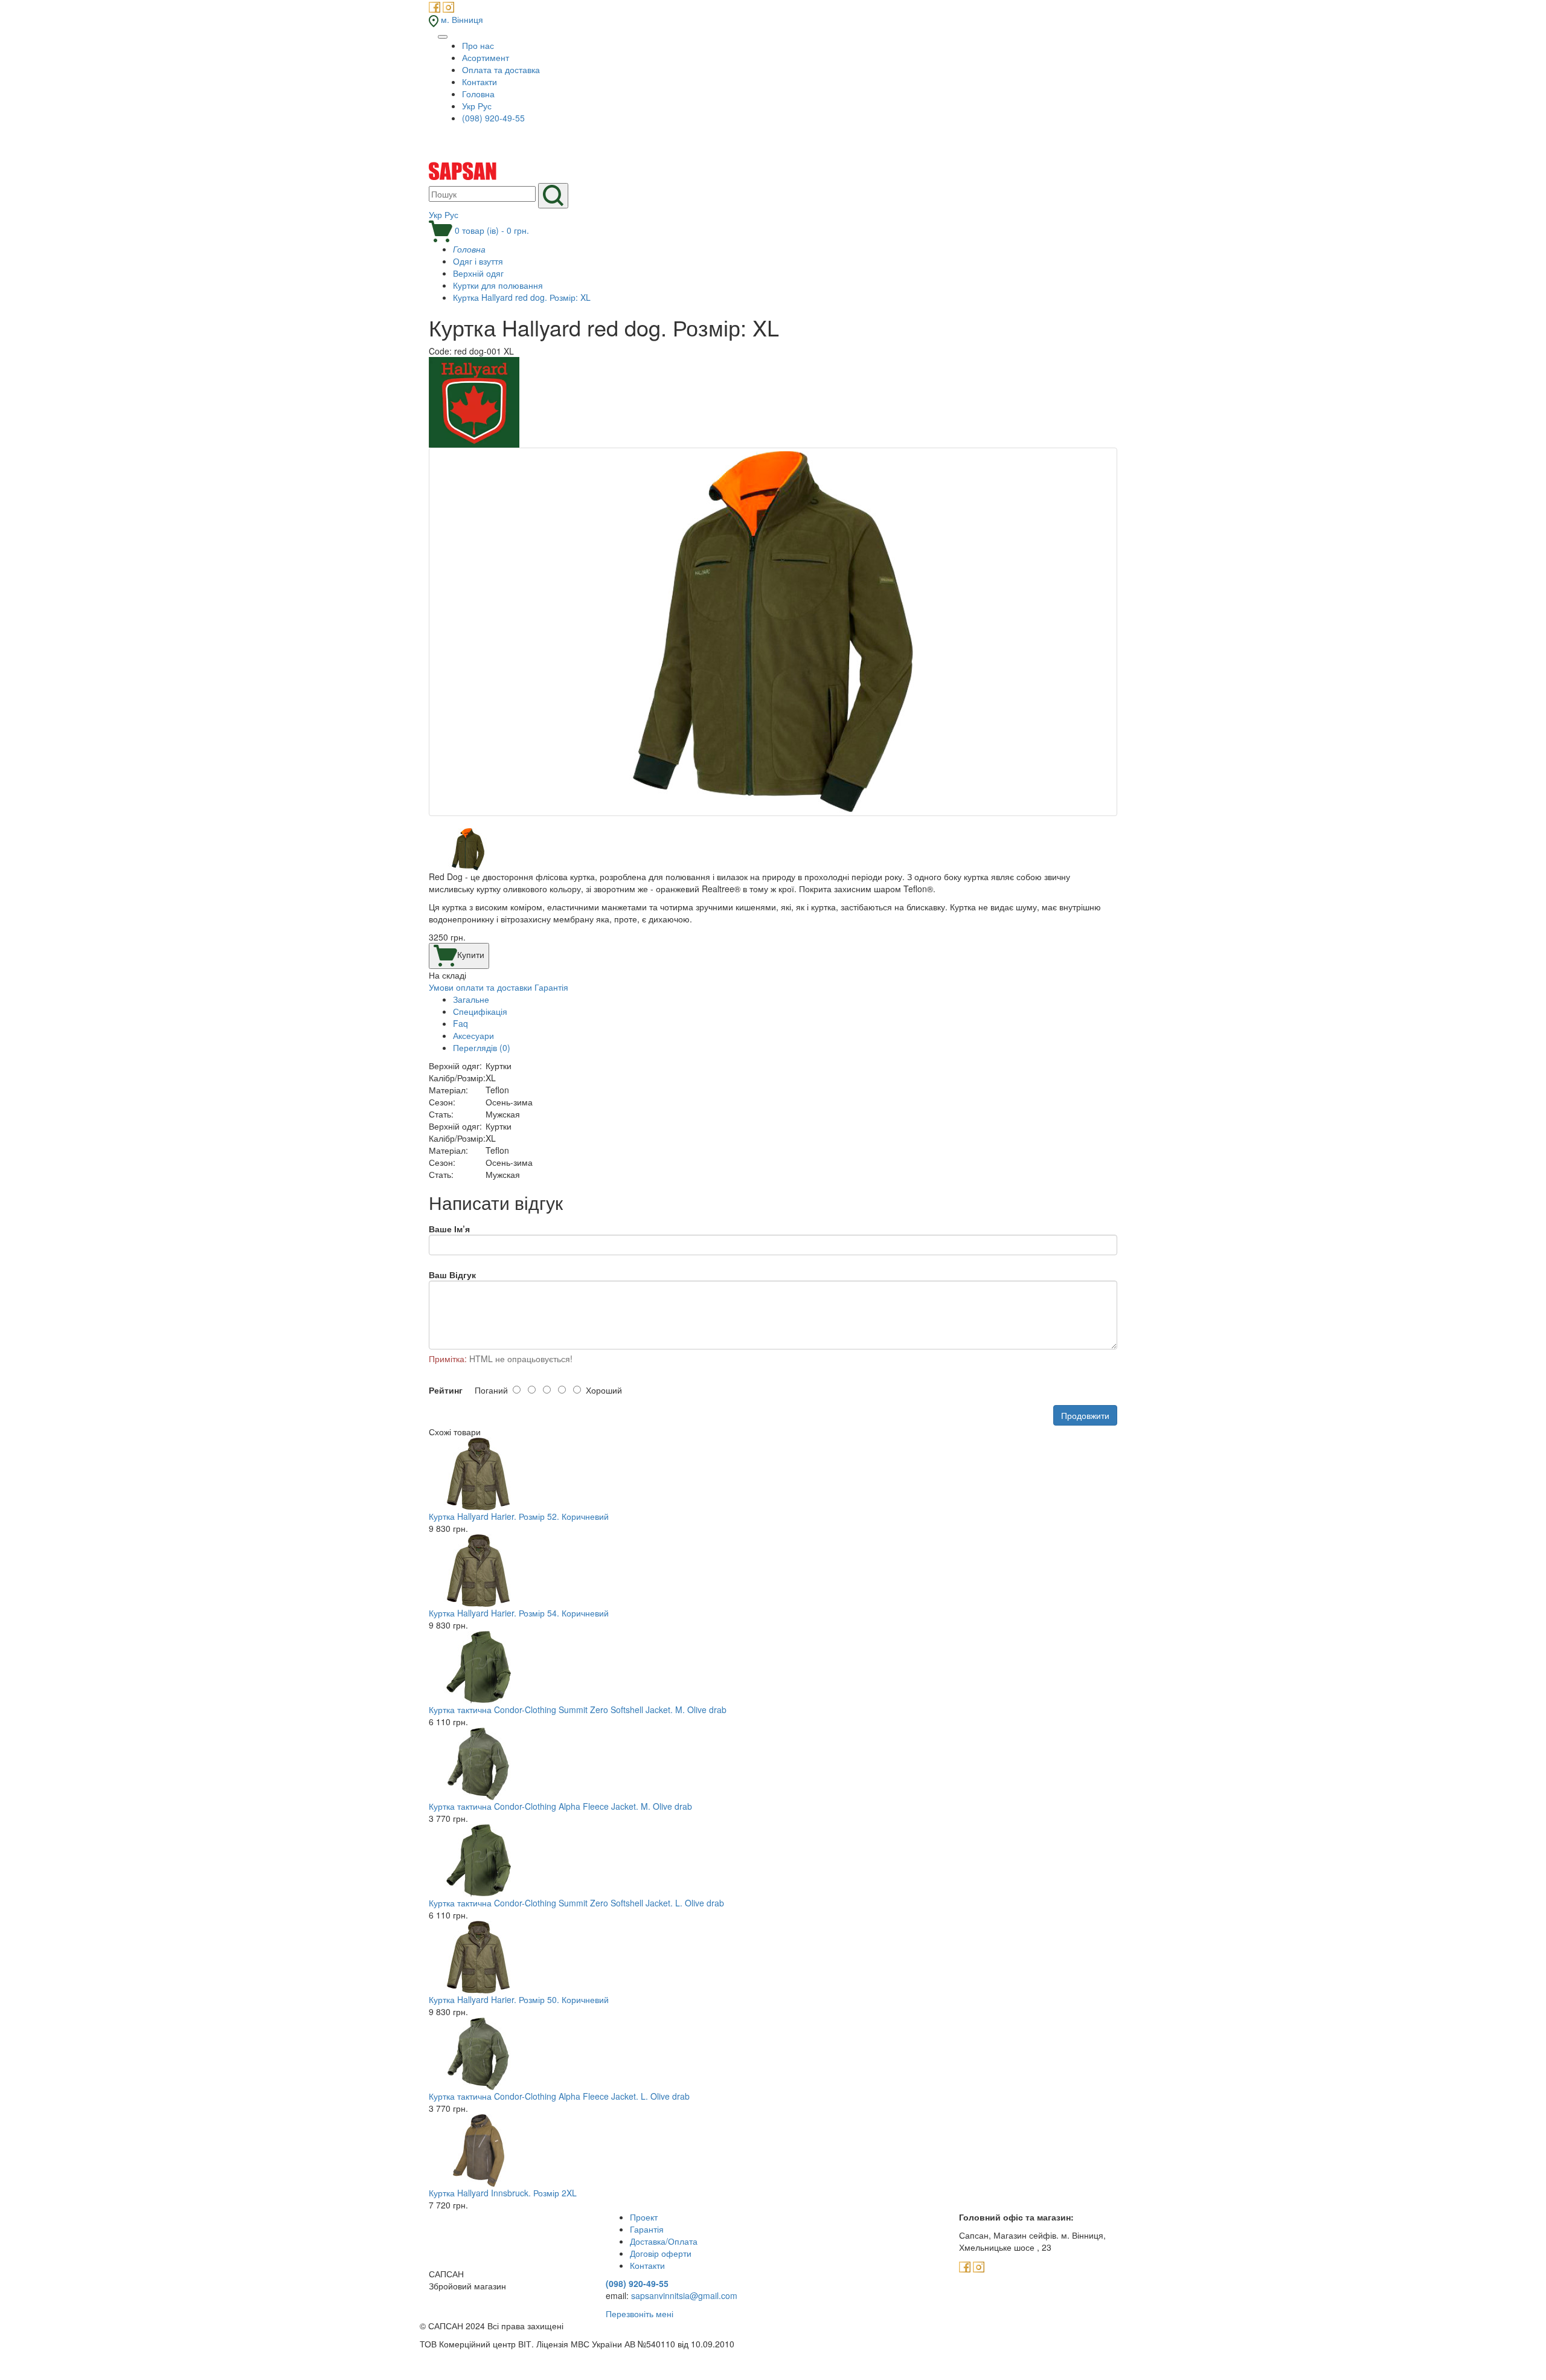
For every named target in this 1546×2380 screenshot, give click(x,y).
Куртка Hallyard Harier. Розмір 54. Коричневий (519, 1613)
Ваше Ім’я (449, 1229)
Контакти (480, 82)
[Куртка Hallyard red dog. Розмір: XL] (773, 632)
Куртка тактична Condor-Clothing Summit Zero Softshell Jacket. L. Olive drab (576, 1903)
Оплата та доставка (501, 69)
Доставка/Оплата (664, 2241)
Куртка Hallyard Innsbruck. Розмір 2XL (503, 2193)
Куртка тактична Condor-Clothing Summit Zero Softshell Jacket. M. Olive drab (578, 1709)
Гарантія (551, 987)
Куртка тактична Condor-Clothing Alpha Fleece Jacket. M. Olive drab (560, 1806)
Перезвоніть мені (640, 2314)
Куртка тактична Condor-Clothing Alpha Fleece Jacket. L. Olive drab (559, 2096)
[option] (773, 638)
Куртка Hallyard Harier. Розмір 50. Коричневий (519, 1999)
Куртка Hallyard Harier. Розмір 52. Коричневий (519, 1516)
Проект (644, 2217)
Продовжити (1085, 1415)
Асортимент (486, 57)
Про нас (478, 45)
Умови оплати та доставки (480, 987)
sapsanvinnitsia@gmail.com (684, 2295)
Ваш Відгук (452, 1275)
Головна (478, 94)
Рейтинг (446, 1390)
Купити (471, 954)
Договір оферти (661, 2253)
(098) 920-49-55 (493, 118)
